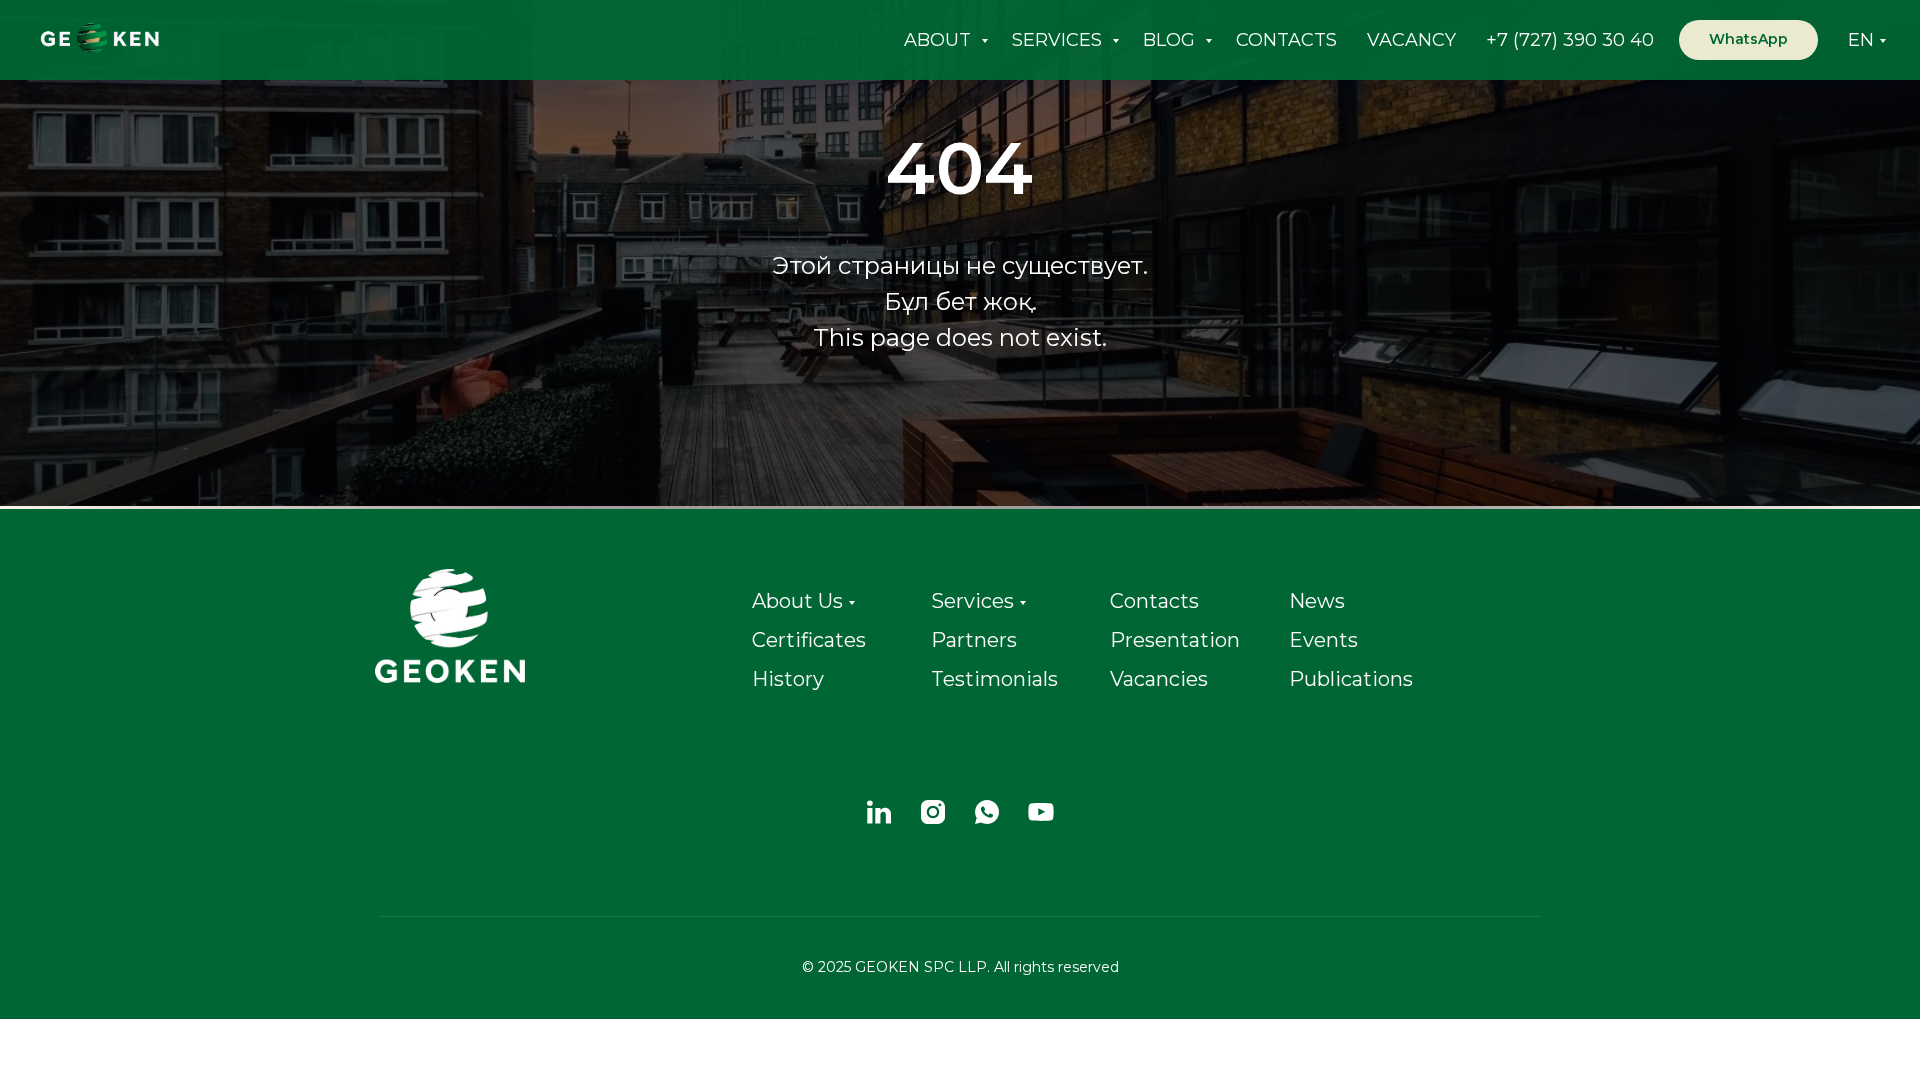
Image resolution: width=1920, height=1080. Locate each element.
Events (1323, 640)
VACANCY (1411, 40)
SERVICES (1059, 40)
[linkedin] (879, 812)
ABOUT (940, 40)
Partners (974, 640)
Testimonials (994, 679)
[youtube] (1041, 812)
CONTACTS (1286, 40)
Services (972, 601)
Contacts (1154, 601)
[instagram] (933, 812)
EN (1861, 40)
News (1317, 601)
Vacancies (1159, 679)
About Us (797, 601)
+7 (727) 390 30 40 (1570, 40)
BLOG (1171, 40)
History (788, 679)
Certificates (809, 640)
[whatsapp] (987, 812)
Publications (1351, 679)
